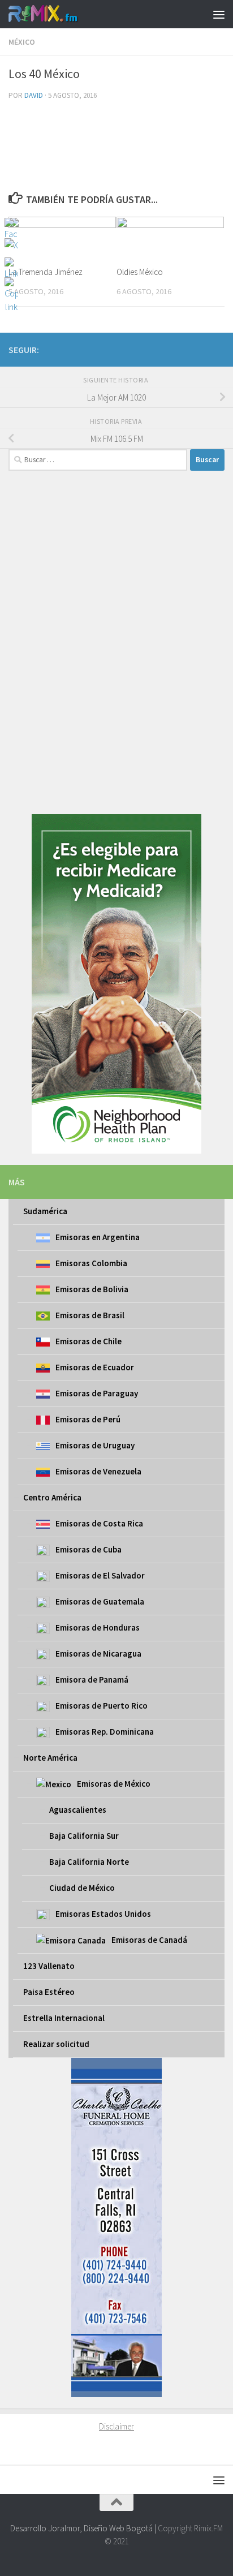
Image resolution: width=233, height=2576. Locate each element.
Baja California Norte (89, 1862)
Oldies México (140, 272)
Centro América (52, 1497)
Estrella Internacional (64, 2018)
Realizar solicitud (56, 2044)
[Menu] (219, 14)
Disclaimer (116, 2426)
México (22, 42)
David (34, 95)
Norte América (50, 1758)
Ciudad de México (82, 1888)
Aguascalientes (78, 1810)
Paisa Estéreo (49, 1992)
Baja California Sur (84, 1836)
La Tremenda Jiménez (46, 272)
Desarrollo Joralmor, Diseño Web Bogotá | (84, 2528)
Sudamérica (45, 1211)
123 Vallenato (49, 1966)
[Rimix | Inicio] (55, 14)
